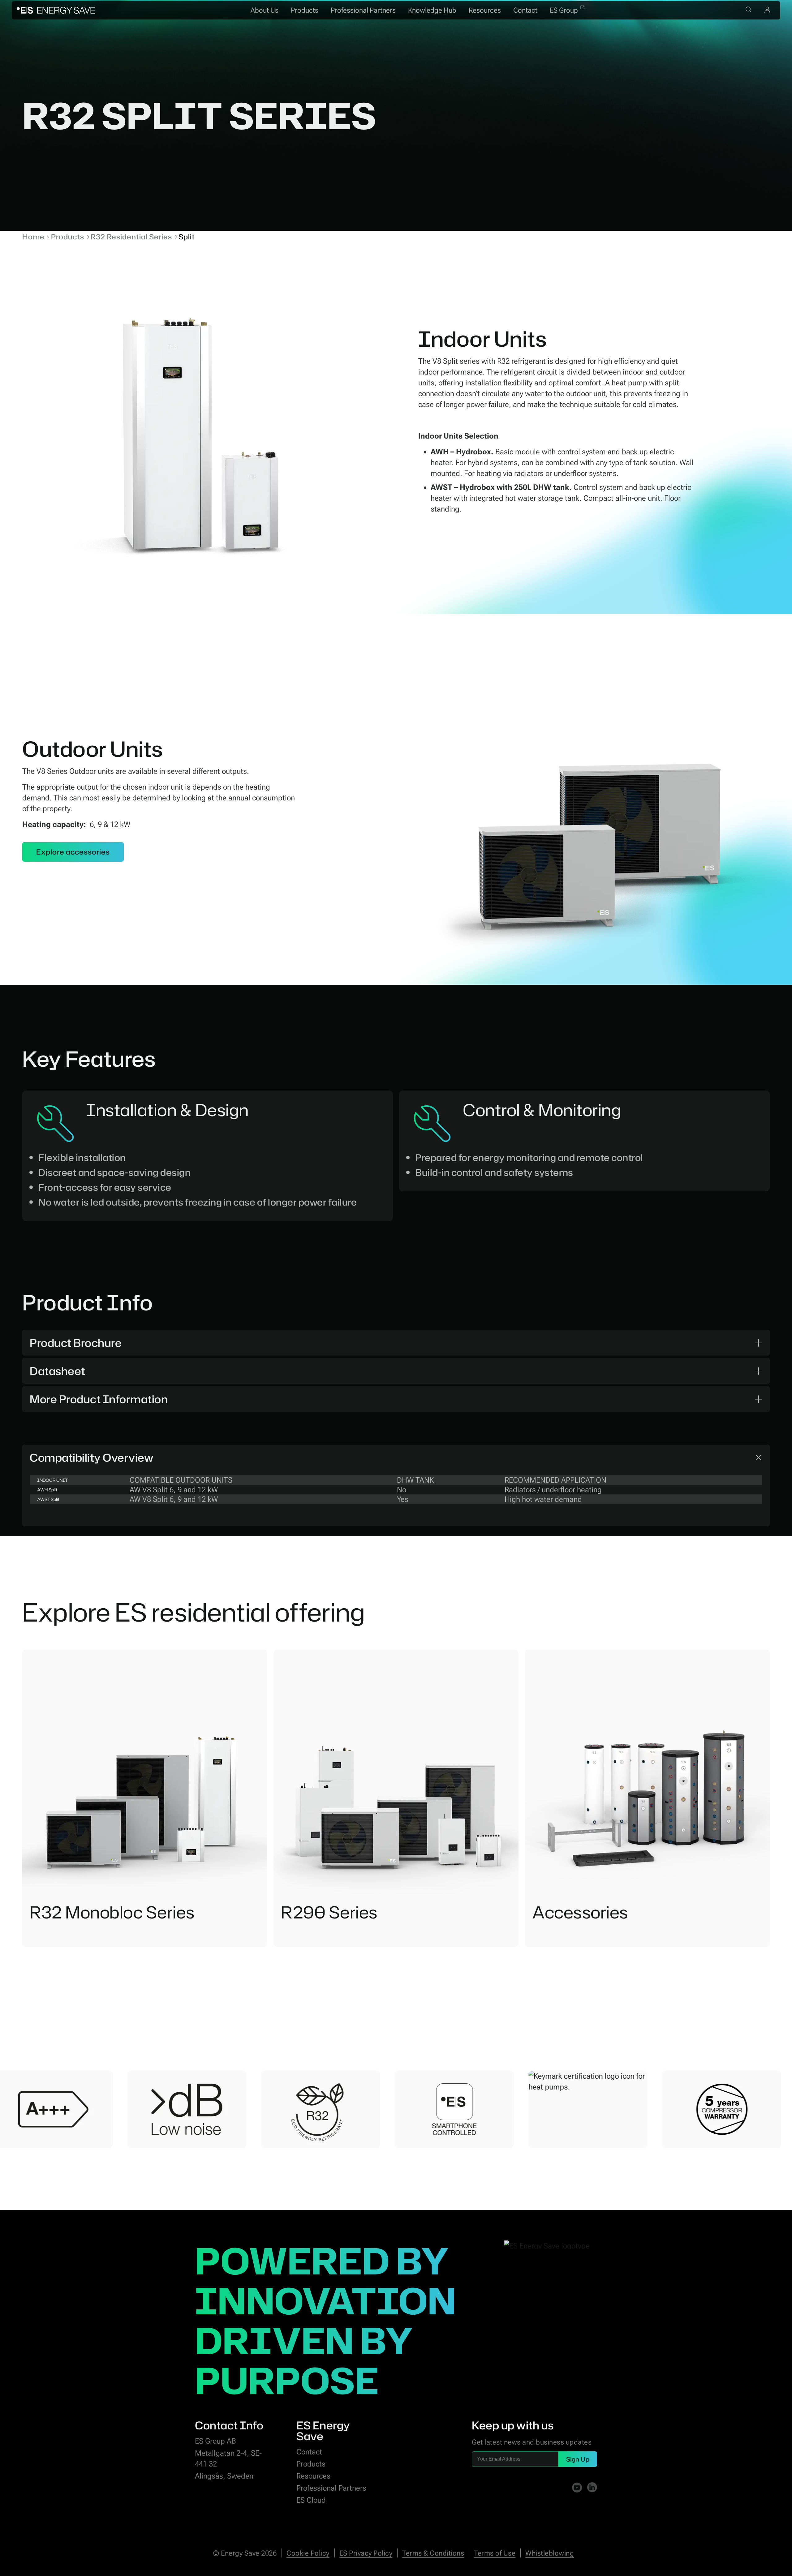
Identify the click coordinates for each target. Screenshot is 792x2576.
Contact (525, 10)
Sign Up (578, 2459)
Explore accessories (73, 852)
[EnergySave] (56, 10)
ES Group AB (215, 2441)
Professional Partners (363, 10)
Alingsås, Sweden (224, 2476)
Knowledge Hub (432, 10)
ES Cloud (311, 2500)
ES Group (564, 10)
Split (187, 237)
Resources (485, 10)
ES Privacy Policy (366, 2553)
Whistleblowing (550, 2553)
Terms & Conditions (433, 2553)
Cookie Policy (308, 2553)
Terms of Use (495, 2553)
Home (33, 237)
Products (305, 10)
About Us (265, 10)
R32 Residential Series (131, 237)
